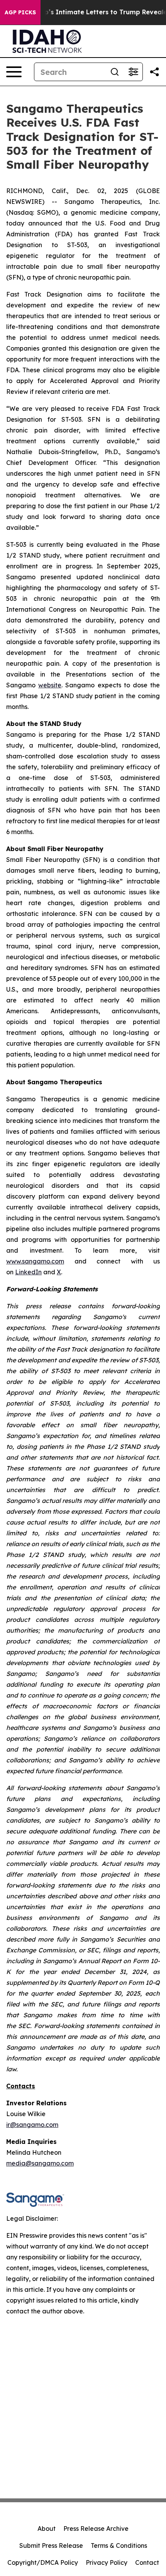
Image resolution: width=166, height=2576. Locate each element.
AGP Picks (20, 12)
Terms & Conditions (119, 2545)
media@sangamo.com (40, 2163)
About (47, 2529)
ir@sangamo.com (32, 2125)
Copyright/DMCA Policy (43, 2562)
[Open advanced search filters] (133, 72)
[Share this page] (154, 72)
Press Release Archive (96, 2529)
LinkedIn (28, 1272)
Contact (147, 2562)
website (50, 685)
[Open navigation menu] (14, 72)
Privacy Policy (107, 2562)
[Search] (115, 72)
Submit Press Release (51, 2545)
